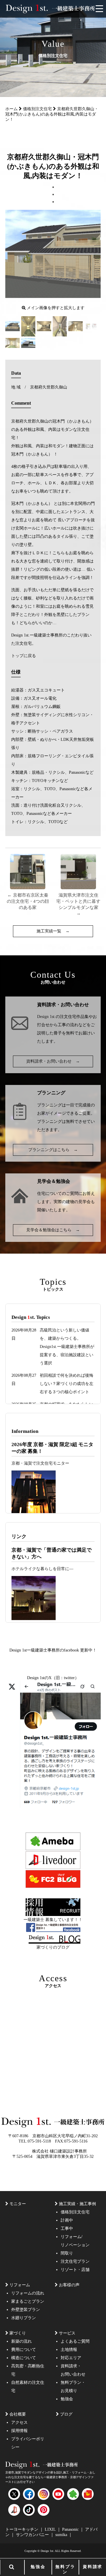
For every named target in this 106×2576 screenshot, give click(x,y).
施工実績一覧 (53, 931)
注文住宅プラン (75, 2261)
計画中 (67, 2220)
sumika (62, 2535)
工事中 (67, 2229)
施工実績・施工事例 (77, 2204)
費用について (24, 2350)
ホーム (11, 109)
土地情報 (69, 2350)
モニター (18, 2204)
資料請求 (93, 2567)
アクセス (19, 2422)
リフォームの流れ (28, 2293)
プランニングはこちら (53, 1150)
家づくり (18, 2333)
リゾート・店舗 (75, 2270)
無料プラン (65, 2569)
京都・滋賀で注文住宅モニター (40, 1463)
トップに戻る (24, 656)
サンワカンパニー (33, 2535)
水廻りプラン (24, 2318)
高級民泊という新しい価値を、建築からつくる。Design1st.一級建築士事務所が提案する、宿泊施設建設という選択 (67, 1347)
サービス (67, 2333)
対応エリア (71, 2358)
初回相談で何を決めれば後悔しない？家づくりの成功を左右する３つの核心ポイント (67, 1384)
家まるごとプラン (28, 2301)
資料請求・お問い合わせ (53, 1061)
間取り (67, 2253)
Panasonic (71, 2529)
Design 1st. (46, 1017)
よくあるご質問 (75, 2341)
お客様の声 (69, 2285)
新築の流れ (21, 2341)
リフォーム (20, 2285)
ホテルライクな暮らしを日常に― (42, 1569)
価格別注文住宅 (37, 109)
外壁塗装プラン (26, 2310)
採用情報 (19, 2431)
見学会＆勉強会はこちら (53, 1230)
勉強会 (38, 2567)
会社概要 (18, 2414)
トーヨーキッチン (22, 2529)
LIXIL (51, 2529)
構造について (24, 2358)
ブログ (66, 2414)
